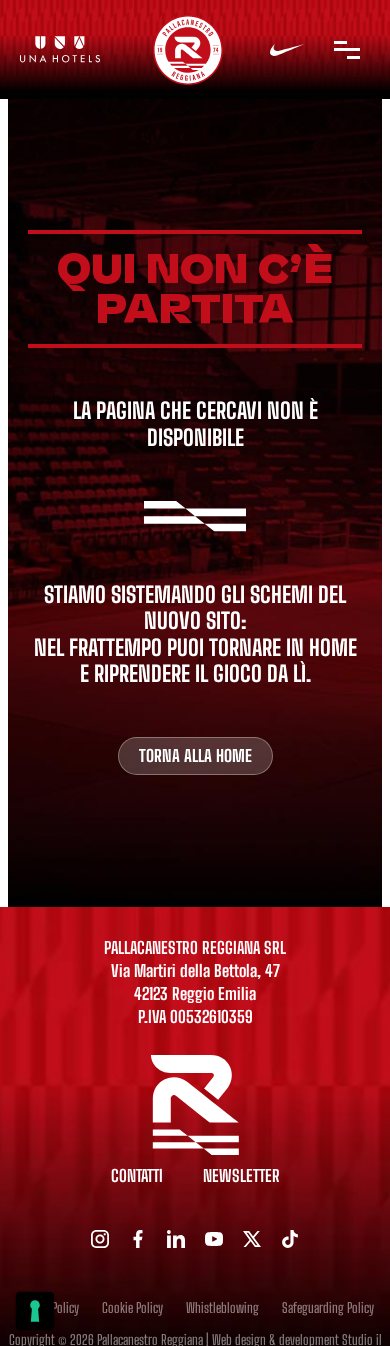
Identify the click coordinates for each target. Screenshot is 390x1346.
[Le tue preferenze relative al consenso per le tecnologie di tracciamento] (35, 1311)
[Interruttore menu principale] (347, 50)
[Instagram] (100, 1239)
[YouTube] (214, 1239)
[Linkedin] (176, 1239)
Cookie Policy (132, 1308)
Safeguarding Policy (328, 1308)
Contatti (137, 1176)
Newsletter (241, 1176)
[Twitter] (252, 1239)
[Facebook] (138, 1239)
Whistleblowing (222, 1308)
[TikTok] (290, 1239)
